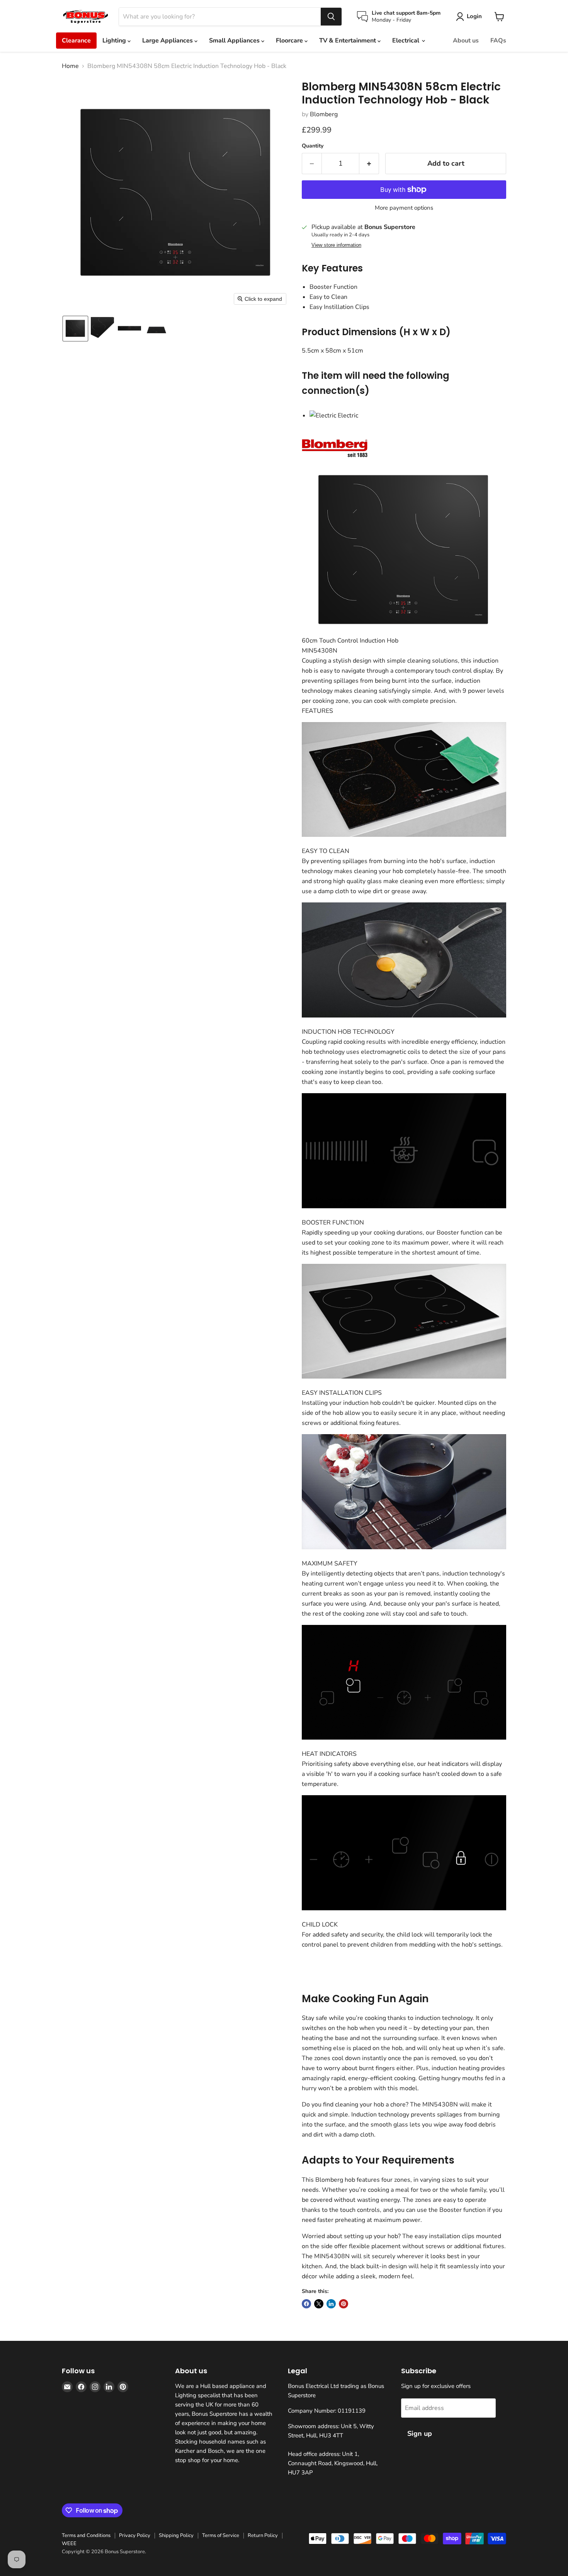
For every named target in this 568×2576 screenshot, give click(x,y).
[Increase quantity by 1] (369, 164)
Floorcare (290, 41)
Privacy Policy (135, 2535)
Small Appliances (235, 41)
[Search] (331, 17)
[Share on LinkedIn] (331, 2304)
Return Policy (263, 2535)
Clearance (76, 41)
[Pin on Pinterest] (344, 2304)
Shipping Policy (176, 2535)
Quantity (313, 146)
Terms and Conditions (86, 2535)
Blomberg (324, 114)
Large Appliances (168, 41)
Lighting (115, 41)
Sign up (420, 2434)
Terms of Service (221, 2535)
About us (466, 41)
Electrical (406, 41)
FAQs (498, 41)
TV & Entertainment (348, 41)
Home (70, 66)
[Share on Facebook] (306, 2304)
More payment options (404, 208)
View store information (336, 245)
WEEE (69, 2544)
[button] (75, 329)
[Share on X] (319, 2304)
